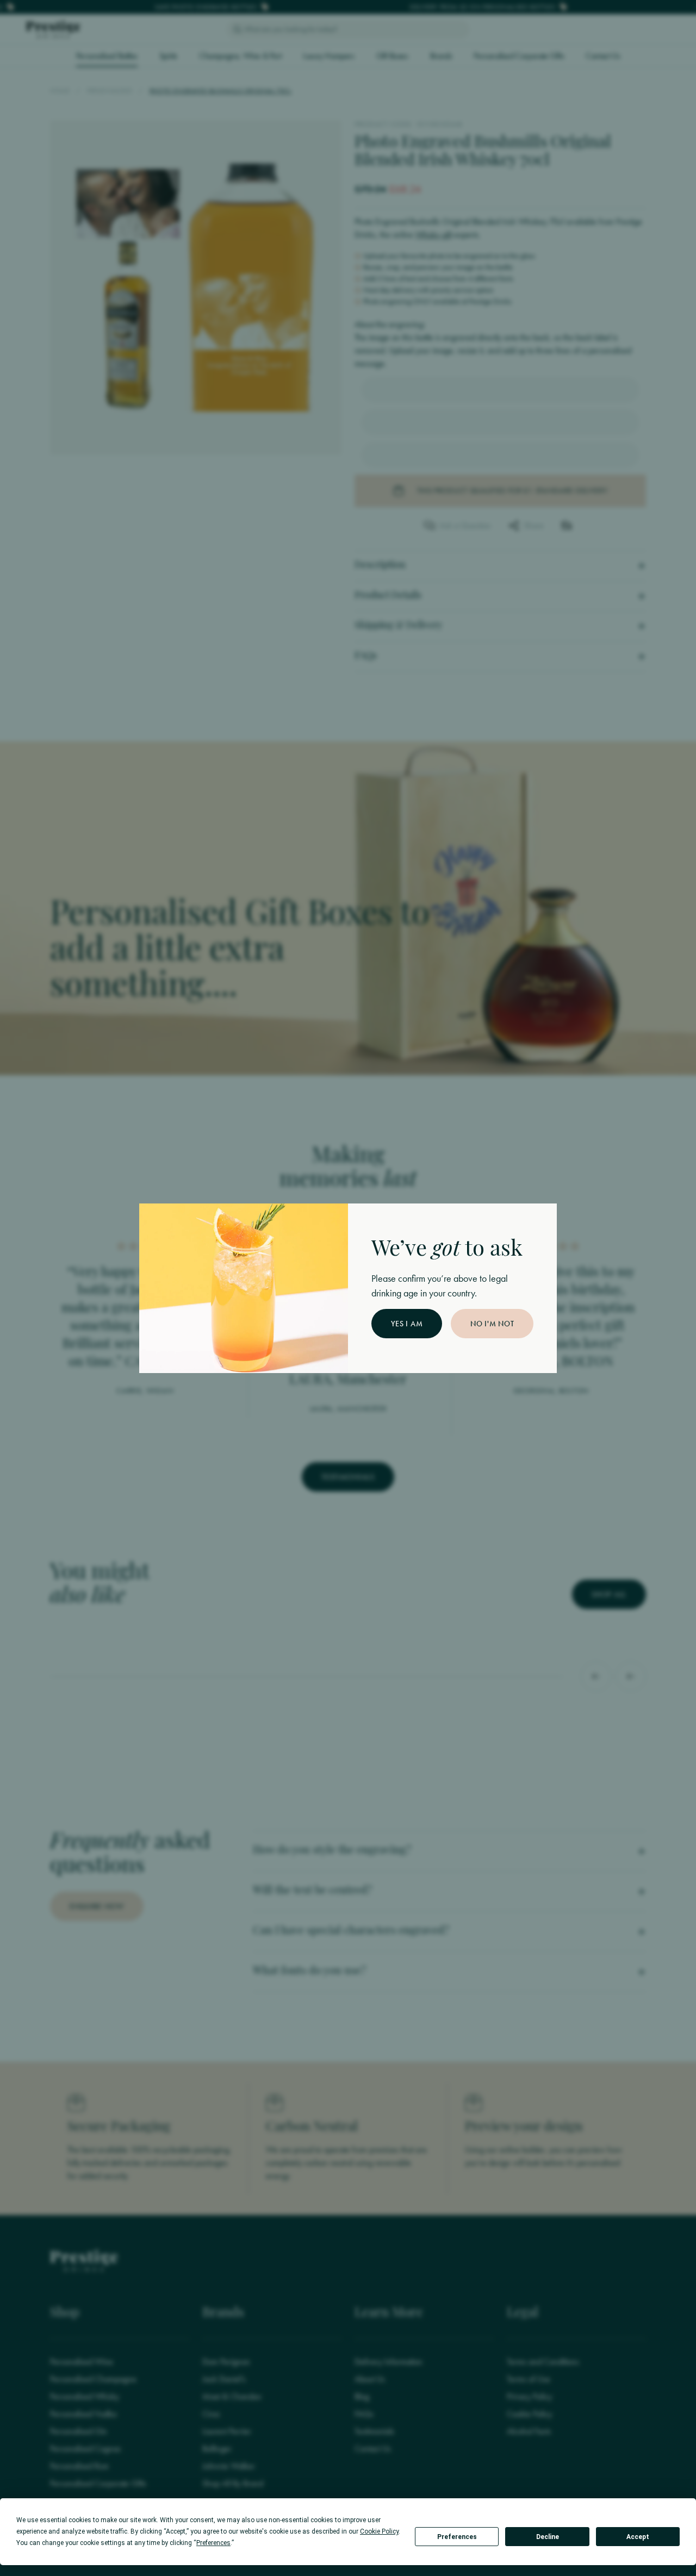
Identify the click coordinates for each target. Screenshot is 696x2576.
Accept (638, 2537)
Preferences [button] (213, 2543)
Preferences (457, 2537)
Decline (548, 2537)
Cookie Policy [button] (379, 2531)
